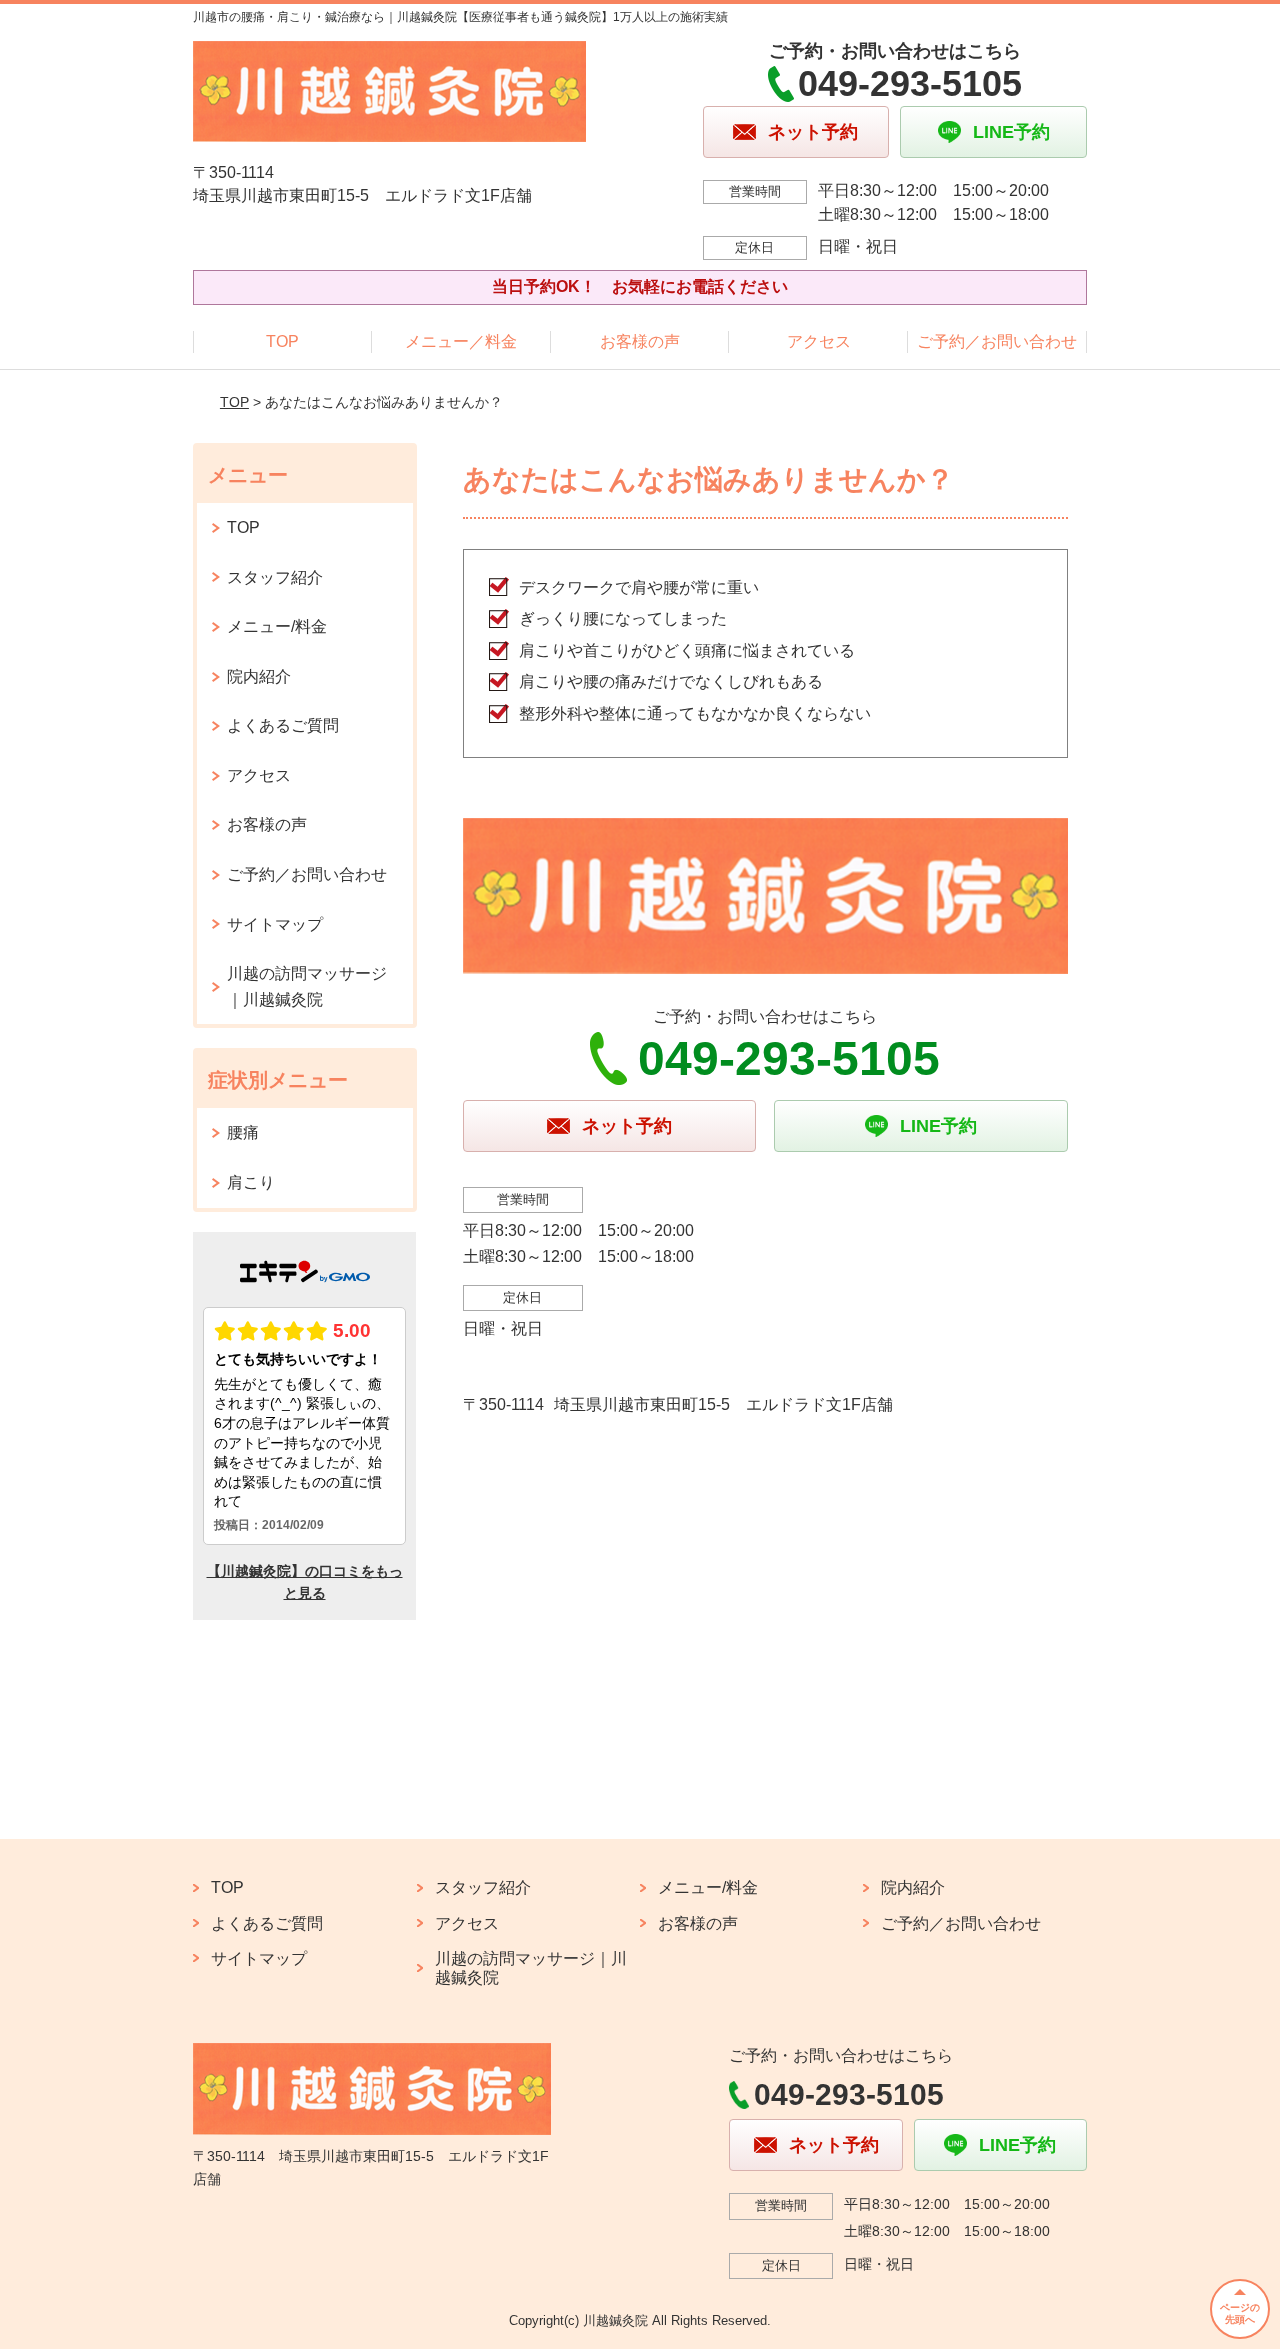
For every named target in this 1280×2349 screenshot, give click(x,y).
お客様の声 (640, 341)
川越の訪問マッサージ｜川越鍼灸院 (307, 986)
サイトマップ (275, 924)
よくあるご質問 (283, 725)
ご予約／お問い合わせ (997, 341)
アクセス (819, 341)
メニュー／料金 (461, 341)
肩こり (251, 1182)
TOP (282, 341)
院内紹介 (259, 676)
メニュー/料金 (277, 626)
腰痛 (243, 1132)
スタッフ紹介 (275, 577)
